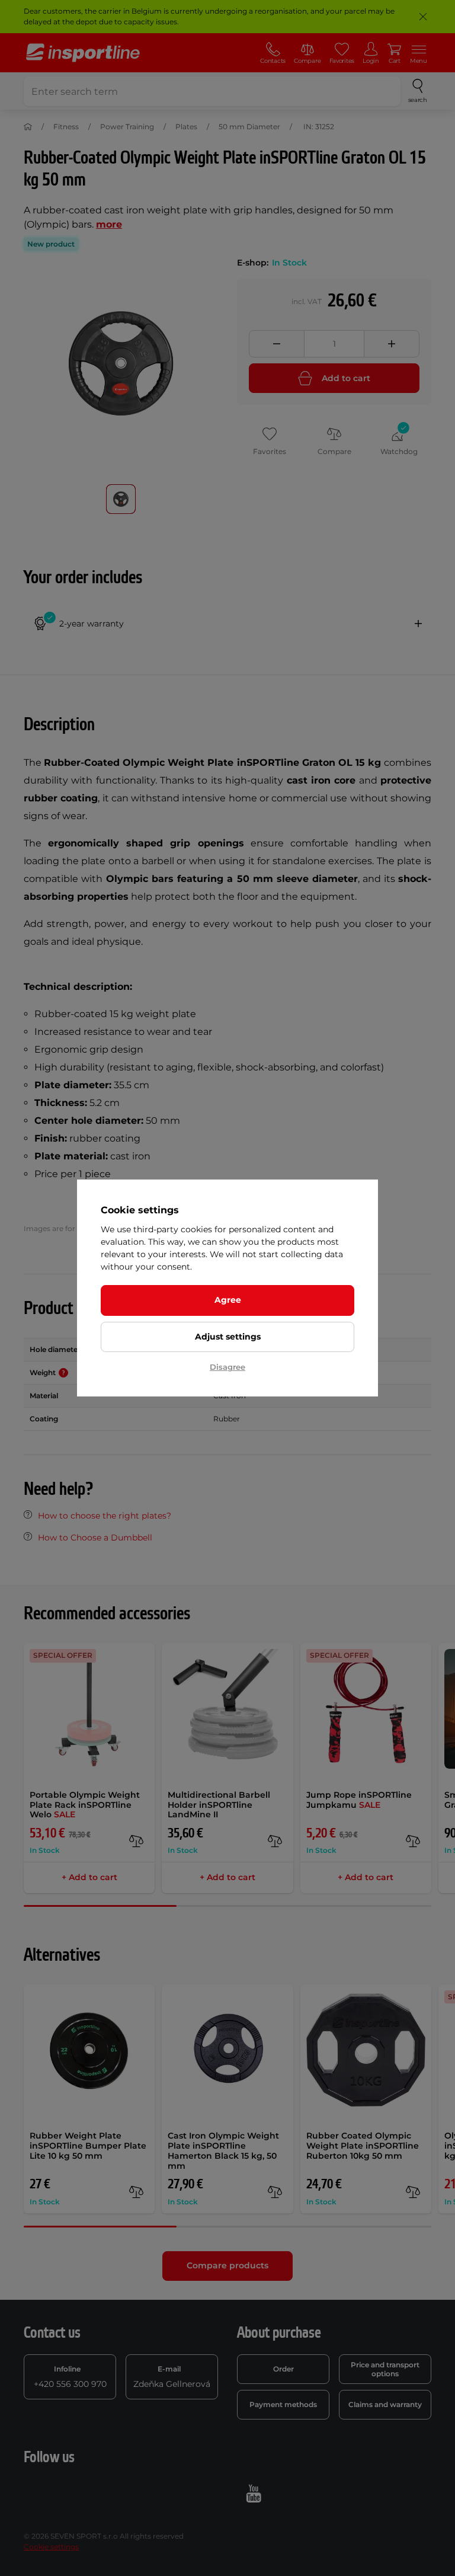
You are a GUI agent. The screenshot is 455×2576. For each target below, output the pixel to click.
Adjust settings (228, 1337)
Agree (228, 1300)
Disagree (227, 1367)
